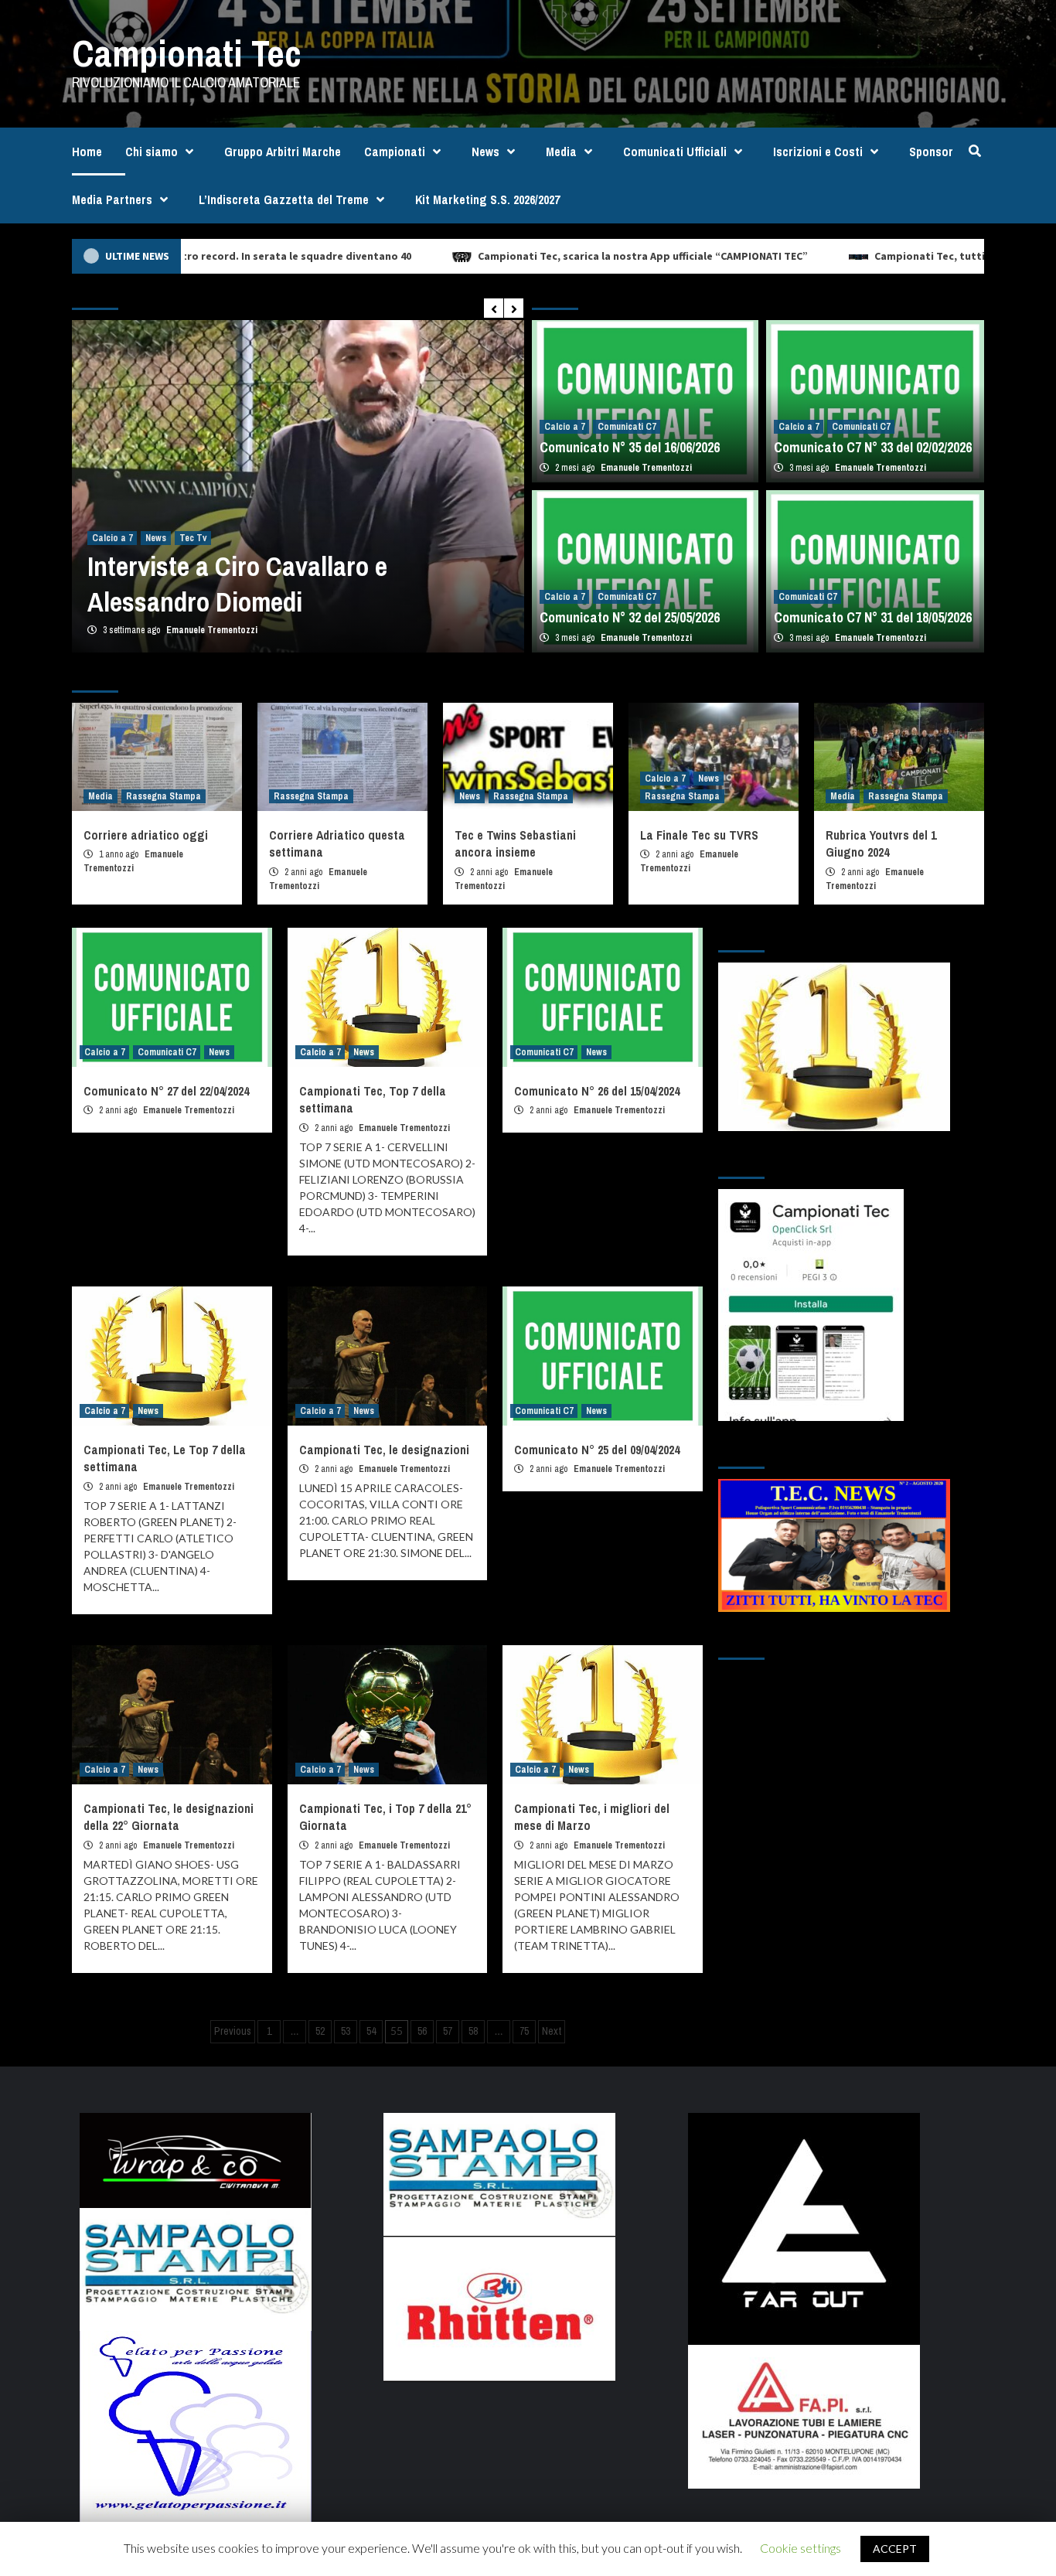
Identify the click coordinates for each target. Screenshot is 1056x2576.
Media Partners (112, 199)
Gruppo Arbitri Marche (283, 152)
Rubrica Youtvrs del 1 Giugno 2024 (881, 843)
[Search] (974, 151)
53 (346, 2031)
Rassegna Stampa (164, 796)
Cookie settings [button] (801, 2548)
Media (561, 152)
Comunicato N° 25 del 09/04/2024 (597, 1450)
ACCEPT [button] (895, 2549)
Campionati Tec (187, 53)
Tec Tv (193, 538)
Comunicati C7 (627, 427)
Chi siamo (152, 152)
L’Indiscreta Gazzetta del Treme (284, 199)
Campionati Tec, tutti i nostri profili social (880, 256)
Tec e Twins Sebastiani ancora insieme (515, 843)
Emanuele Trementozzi (212, 630)
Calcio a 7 (112, 538)
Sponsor (931, 152)
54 (371, 2031)
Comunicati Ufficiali (675, 152)
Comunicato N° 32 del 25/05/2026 (630, 617)
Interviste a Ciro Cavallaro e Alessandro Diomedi (237, 584)
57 (448, 2031)
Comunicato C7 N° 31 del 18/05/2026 (873, 617)
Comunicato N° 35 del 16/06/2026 (630, 447)
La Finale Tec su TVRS (699, 835)
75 (524, 2031)
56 (422, 2031)
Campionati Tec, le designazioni (384, 1450)
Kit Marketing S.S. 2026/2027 (487, 199)
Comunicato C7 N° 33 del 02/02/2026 (873, 447)
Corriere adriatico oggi (146, 835)
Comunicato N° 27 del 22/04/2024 (166, 1091)
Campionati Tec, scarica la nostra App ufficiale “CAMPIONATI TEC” (540, 256)
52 (320, 2031)
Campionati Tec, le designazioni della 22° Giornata (169, 1817)
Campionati (395, 152)
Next (552, 2031)
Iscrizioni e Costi (818, 152)
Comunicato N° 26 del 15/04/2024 (597, 1091)
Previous (233, 2031)
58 (473, 2031)
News (485, 152)
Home (87, 152)
